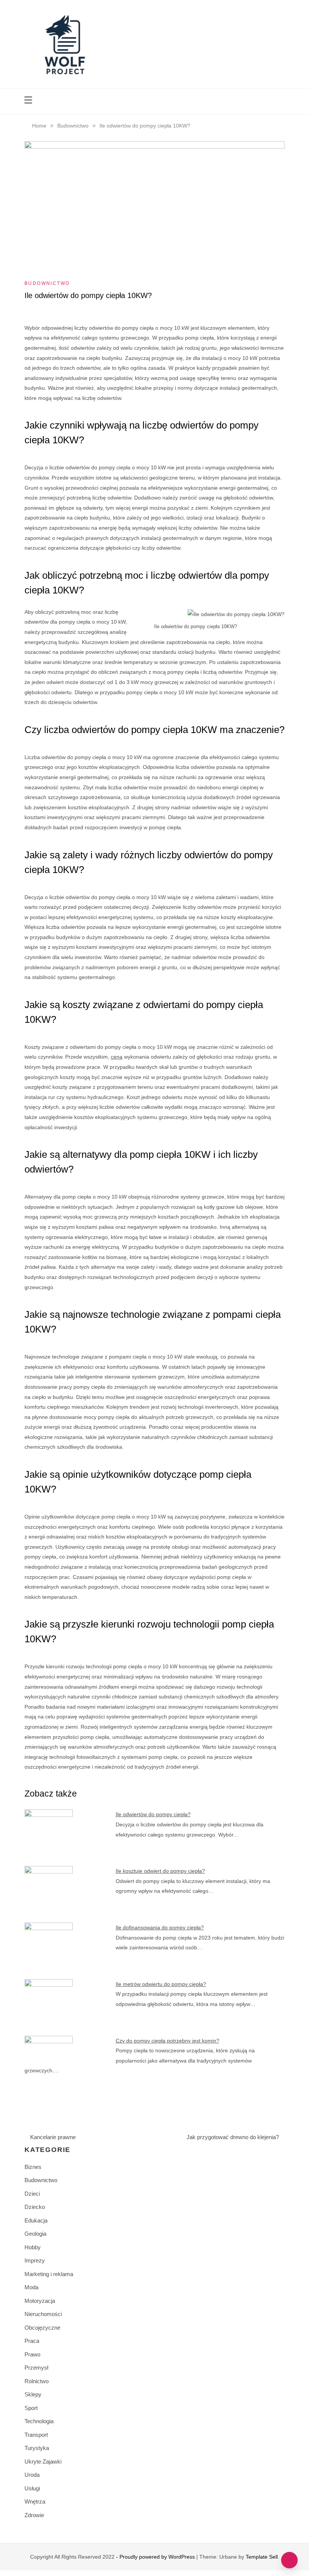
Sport (31, 2408)
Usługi (32, 2488)
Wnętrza (35, 2501)
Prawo (32, 2354)
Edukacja (36, 2220)
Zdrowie (34, 2515)
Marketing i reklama (49, 2274)
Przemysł (36, 2368)
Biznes (33, 2167)
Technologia (39, 2421)
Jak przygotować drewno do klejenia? (233, 2137)
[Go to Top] (289, 2560)
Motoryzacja (40, 2301)
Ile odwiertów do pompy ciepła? (153, 1814)
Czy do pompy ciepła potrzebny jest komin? (168, 2041)
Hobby (33, 2247)
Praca (32, 2341)
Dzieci (32, 2194)
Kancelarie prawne (53, 2137)
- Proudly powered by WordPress (156, 2557)
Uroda (32, 2475)
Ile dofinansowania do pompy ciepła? (160, 1927)
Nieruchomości (43, 2314)
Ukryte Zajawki (43, 2461)
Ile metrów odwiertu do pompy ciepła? (161, 1984)
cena (117, 1057)
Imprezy (35, 2260)
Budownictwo (47, 283)
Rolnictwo (37, 2381)
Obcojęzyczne (42, 2328)
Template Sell (262, 2557)
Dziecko (35, 2207)
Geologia (35, 2234)
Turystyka (37, 2448)
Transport (36, 2435)
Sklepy (33, 2394)
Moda (31, 2287)
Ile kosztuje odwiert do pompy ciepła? (160, 1871)
